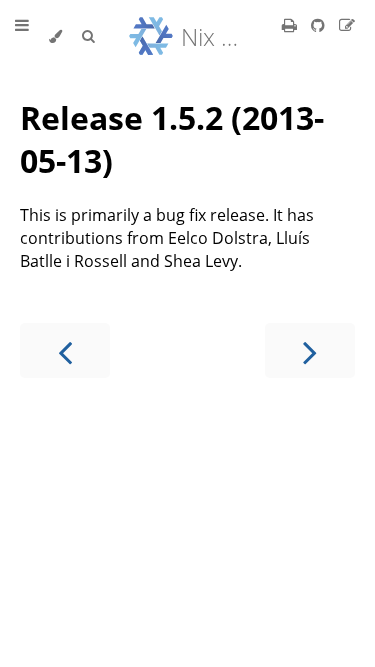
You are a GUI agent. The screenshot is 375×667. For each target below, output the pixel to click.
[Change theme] (55, 37)
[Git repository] (320, 25)
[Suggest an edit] (347, 25)
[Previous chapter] (65, 350)
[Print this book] (291, 25)
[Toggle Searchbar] (88, 37)
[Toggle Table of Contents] (22, 37)
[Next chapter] (310, 350)
